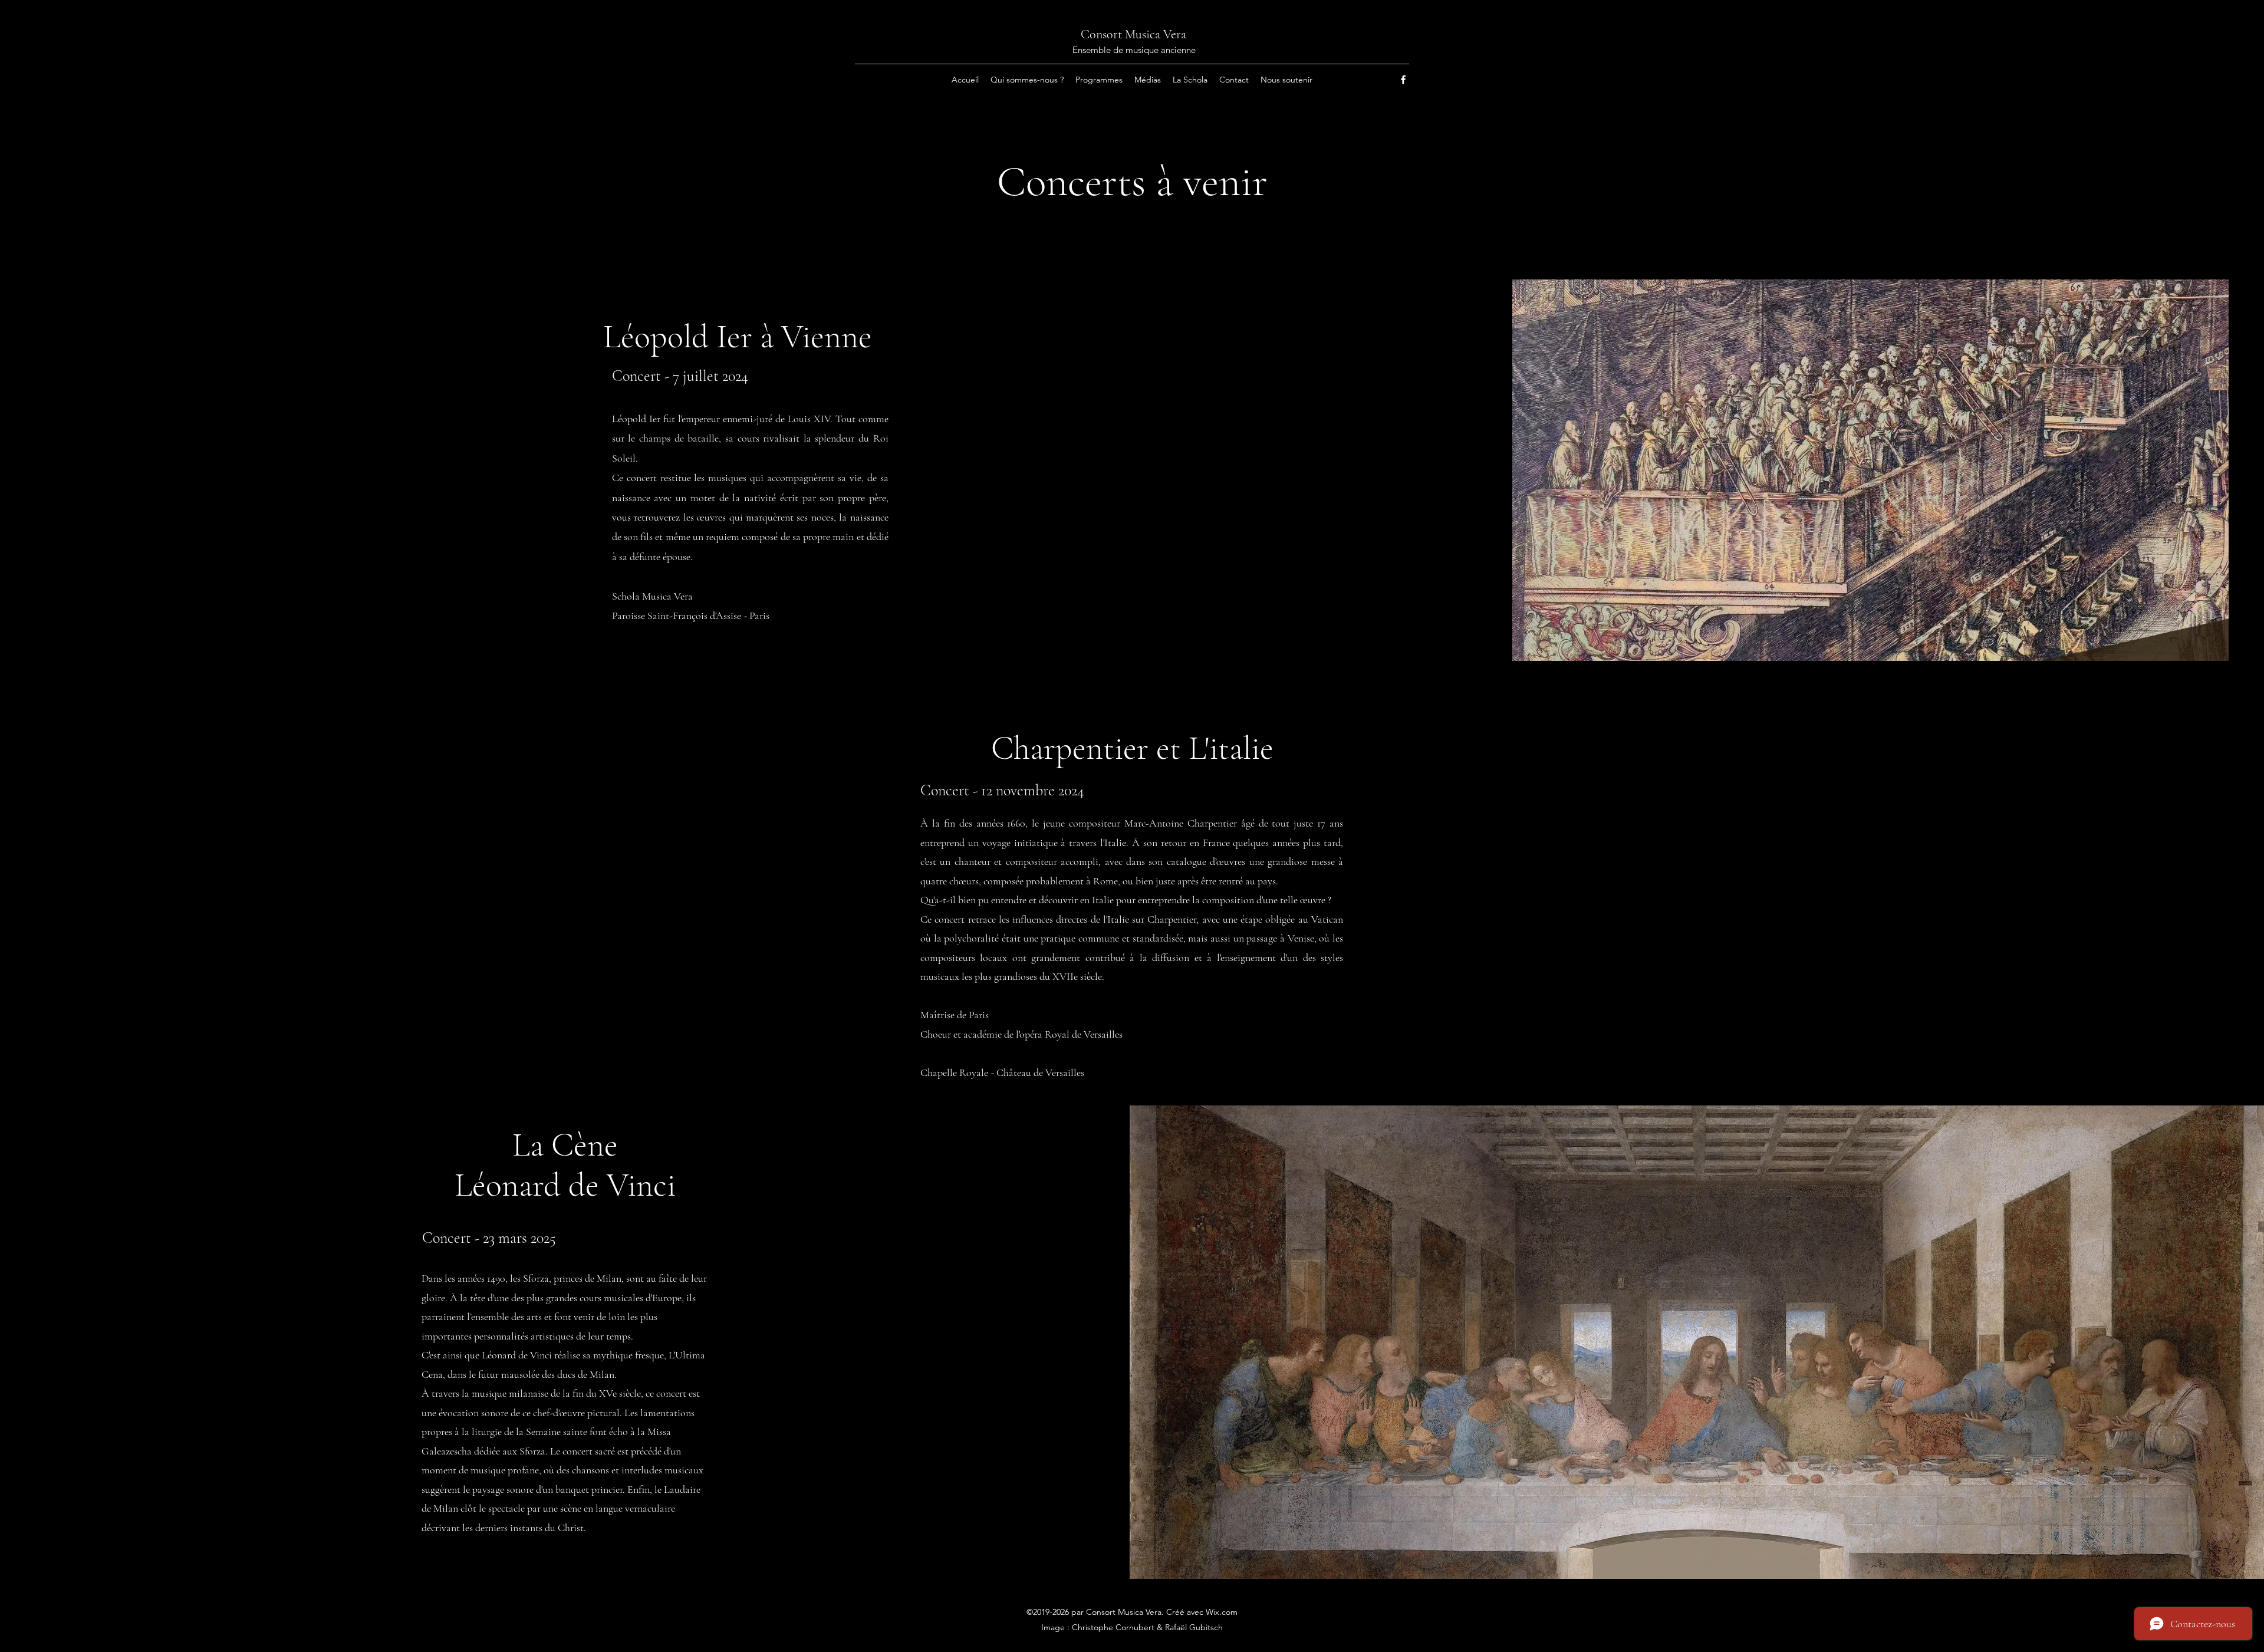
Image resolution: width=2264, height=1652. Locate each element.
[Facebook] (1403, 80)
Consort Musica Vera (1133, 34)
